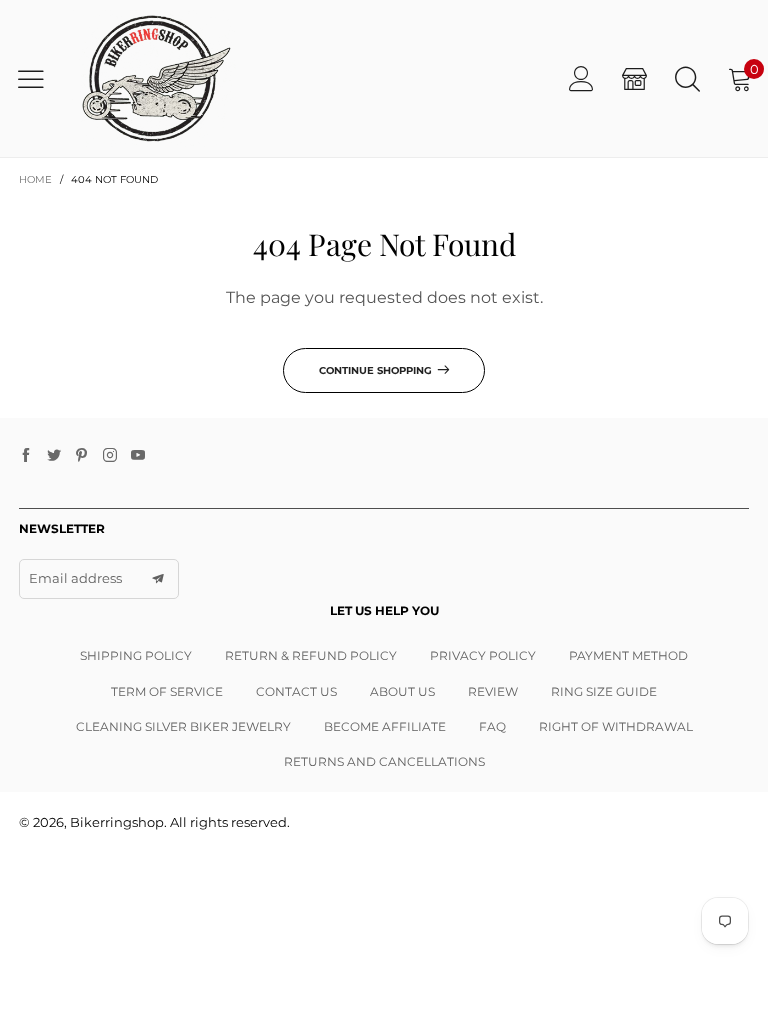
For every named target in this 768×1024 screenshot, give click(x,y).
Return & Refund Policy (311, 655)
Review (493, 691)
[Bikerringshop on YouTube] (138, 456)
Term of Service (167, 691)
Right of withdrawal (616, 726)
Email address (75, 578)
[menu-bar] (38, 79)
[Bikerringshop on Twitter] (54, 456)
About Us (402, 691)
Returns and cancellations (384, 761)
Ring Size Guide (604, 691)
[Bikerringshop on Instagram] (110, 456)
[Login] (581, 78)
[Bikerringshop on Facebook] (26, 456)
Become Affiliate (385, 726)
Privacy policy (483, 655)
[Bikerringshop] (154, 78)
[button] (158, 579)
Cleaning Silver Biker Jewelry (183, 726)
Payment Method (628, 655)
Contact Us (296, 691)
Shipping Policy (136, 655)
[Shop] (634, 78)
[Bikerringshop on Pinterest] (82, 456)
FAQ (492, 726)
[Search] (687, 78)
